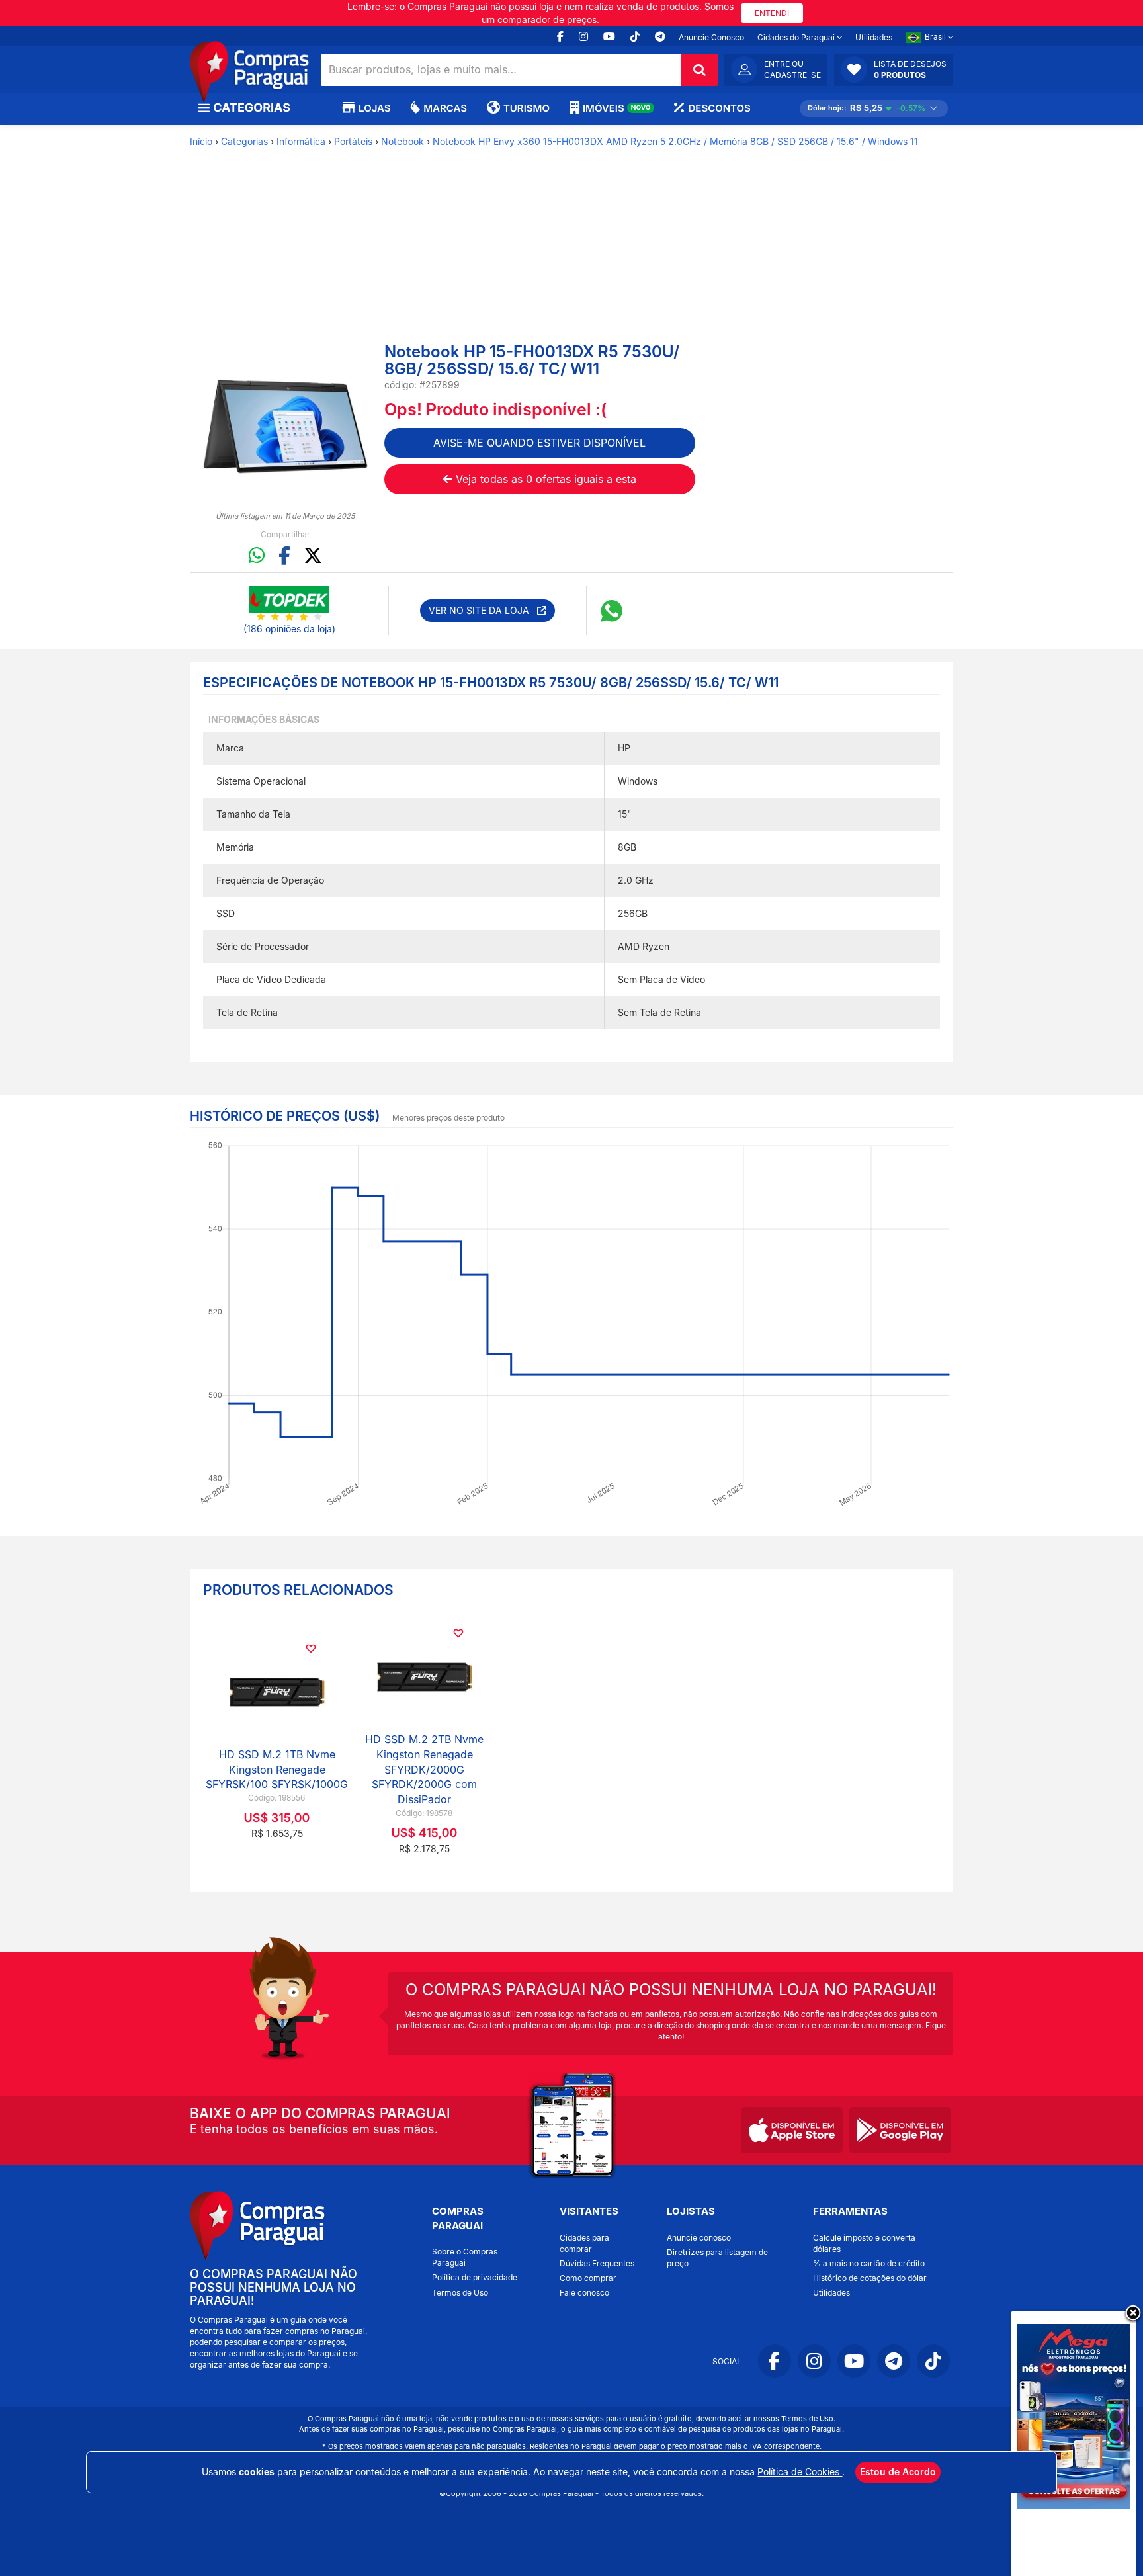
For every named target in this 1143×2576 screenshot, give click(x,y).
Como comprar (588, 2278)
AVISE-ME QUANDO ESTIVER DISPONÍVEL (539, 443)
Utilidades (874, 37)
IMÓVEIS (617, 108)
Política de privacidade (475, 2277)
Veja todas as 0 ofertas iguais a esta (544, 479)
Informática (301, 141)
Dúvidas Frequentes (597, 2263)
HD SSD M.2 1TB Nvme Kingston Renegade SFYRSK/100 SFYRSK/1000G (277, 1770)
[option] (285, 426)
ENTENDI (772, 13)
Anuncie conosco (699, 2238)
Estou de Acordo (898, 2472)
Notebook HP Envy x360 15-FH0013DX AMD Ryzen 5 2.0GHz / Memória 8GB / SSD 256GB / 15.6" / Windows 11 (675, 141)
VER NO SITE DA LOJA (483, 610)
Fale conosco (584, 2293)
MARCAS (445, 108)
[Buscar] (699, 70)
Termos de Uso (460, 2293)
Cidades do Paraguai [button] (797, 37)
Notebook (402, 141)
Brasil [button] (936, 37)
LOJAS (374, 108)
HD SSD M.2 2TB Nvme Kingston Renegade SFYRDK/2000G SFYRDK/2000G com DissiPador (424, 1769)
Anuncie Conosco (711, 37)
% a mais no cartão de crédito (869, 2263)
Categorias (244, 141)
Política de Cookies (800, 2472)
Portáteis (353, 141)
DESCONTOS (719, 108)
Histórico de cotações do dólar (870, 2278)
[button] (894, 69)
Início (201, 141)
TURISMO (527, 108)
